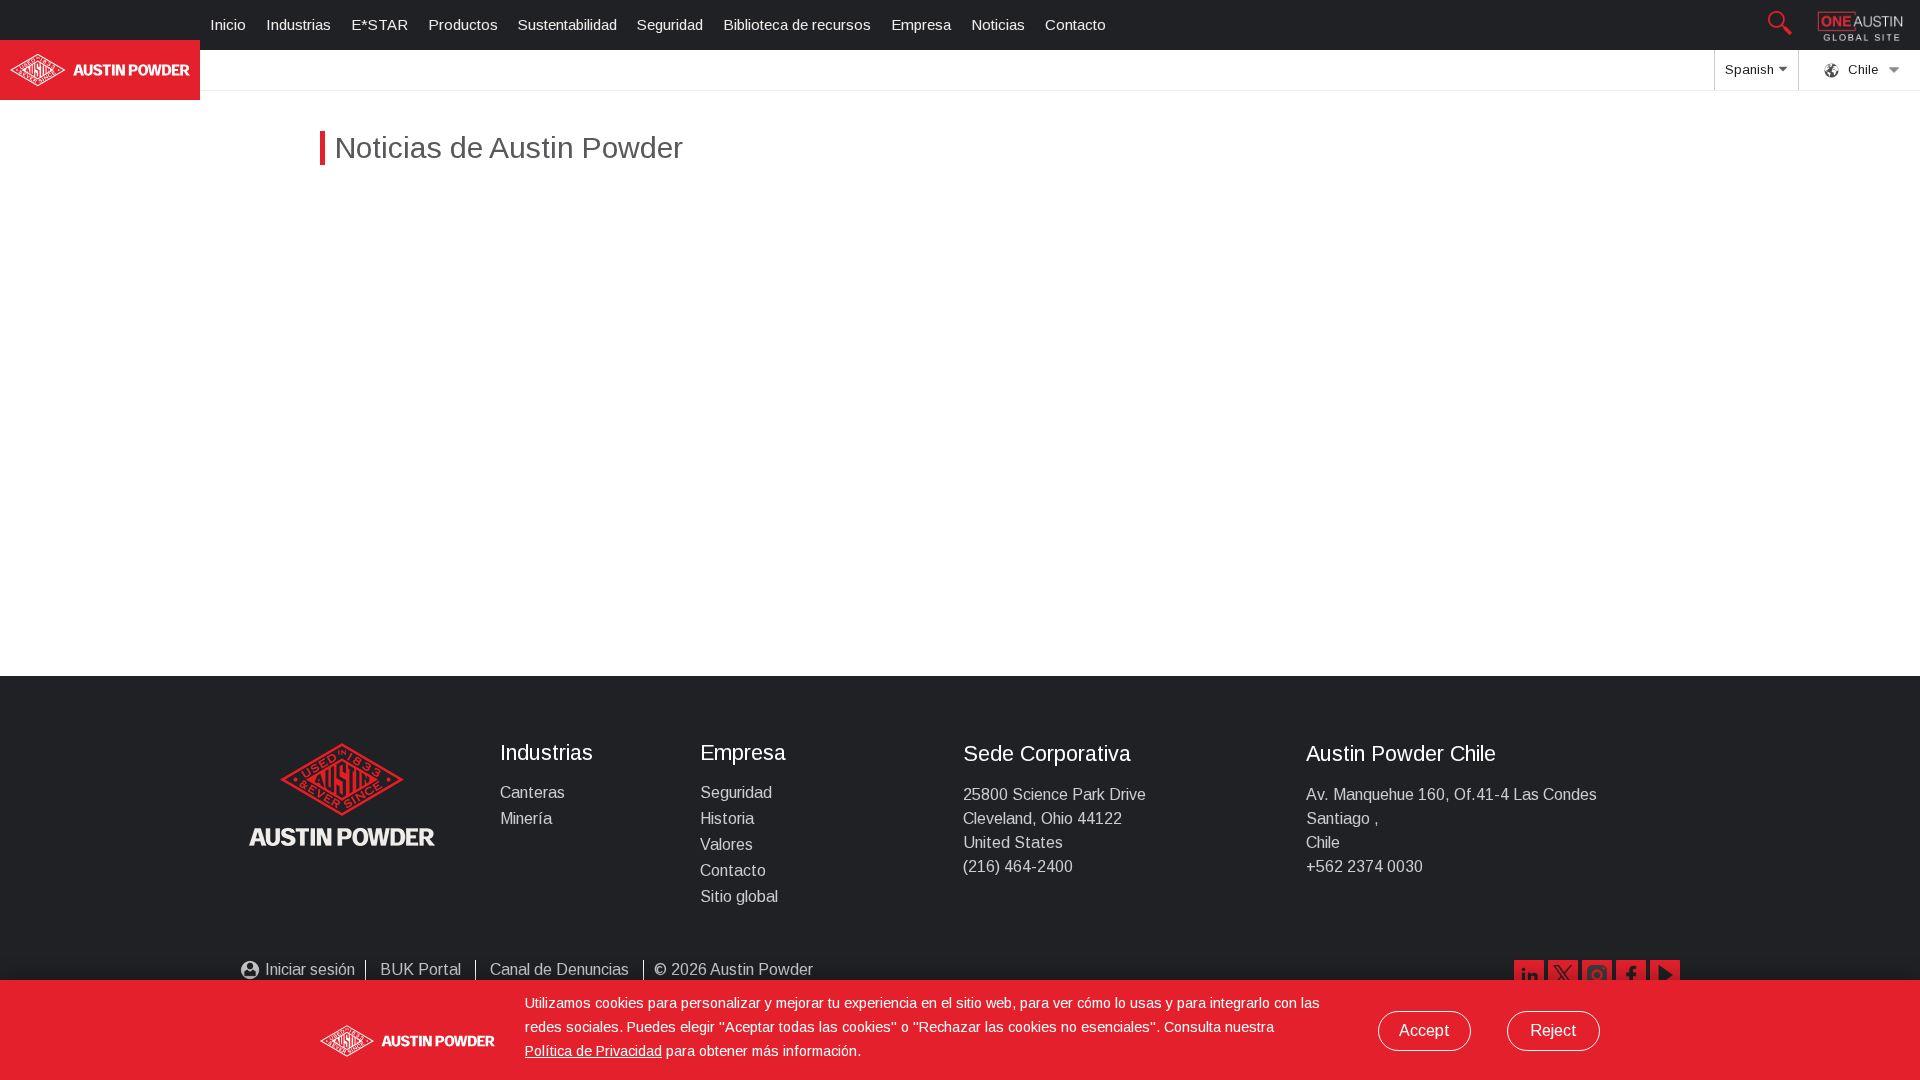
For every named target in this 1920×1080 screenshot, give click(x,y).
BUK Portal (420, 969)
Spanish (1751, 69)
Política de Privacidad (593, 1051)
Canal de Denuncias (559, 969)
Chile (1861, 69)
